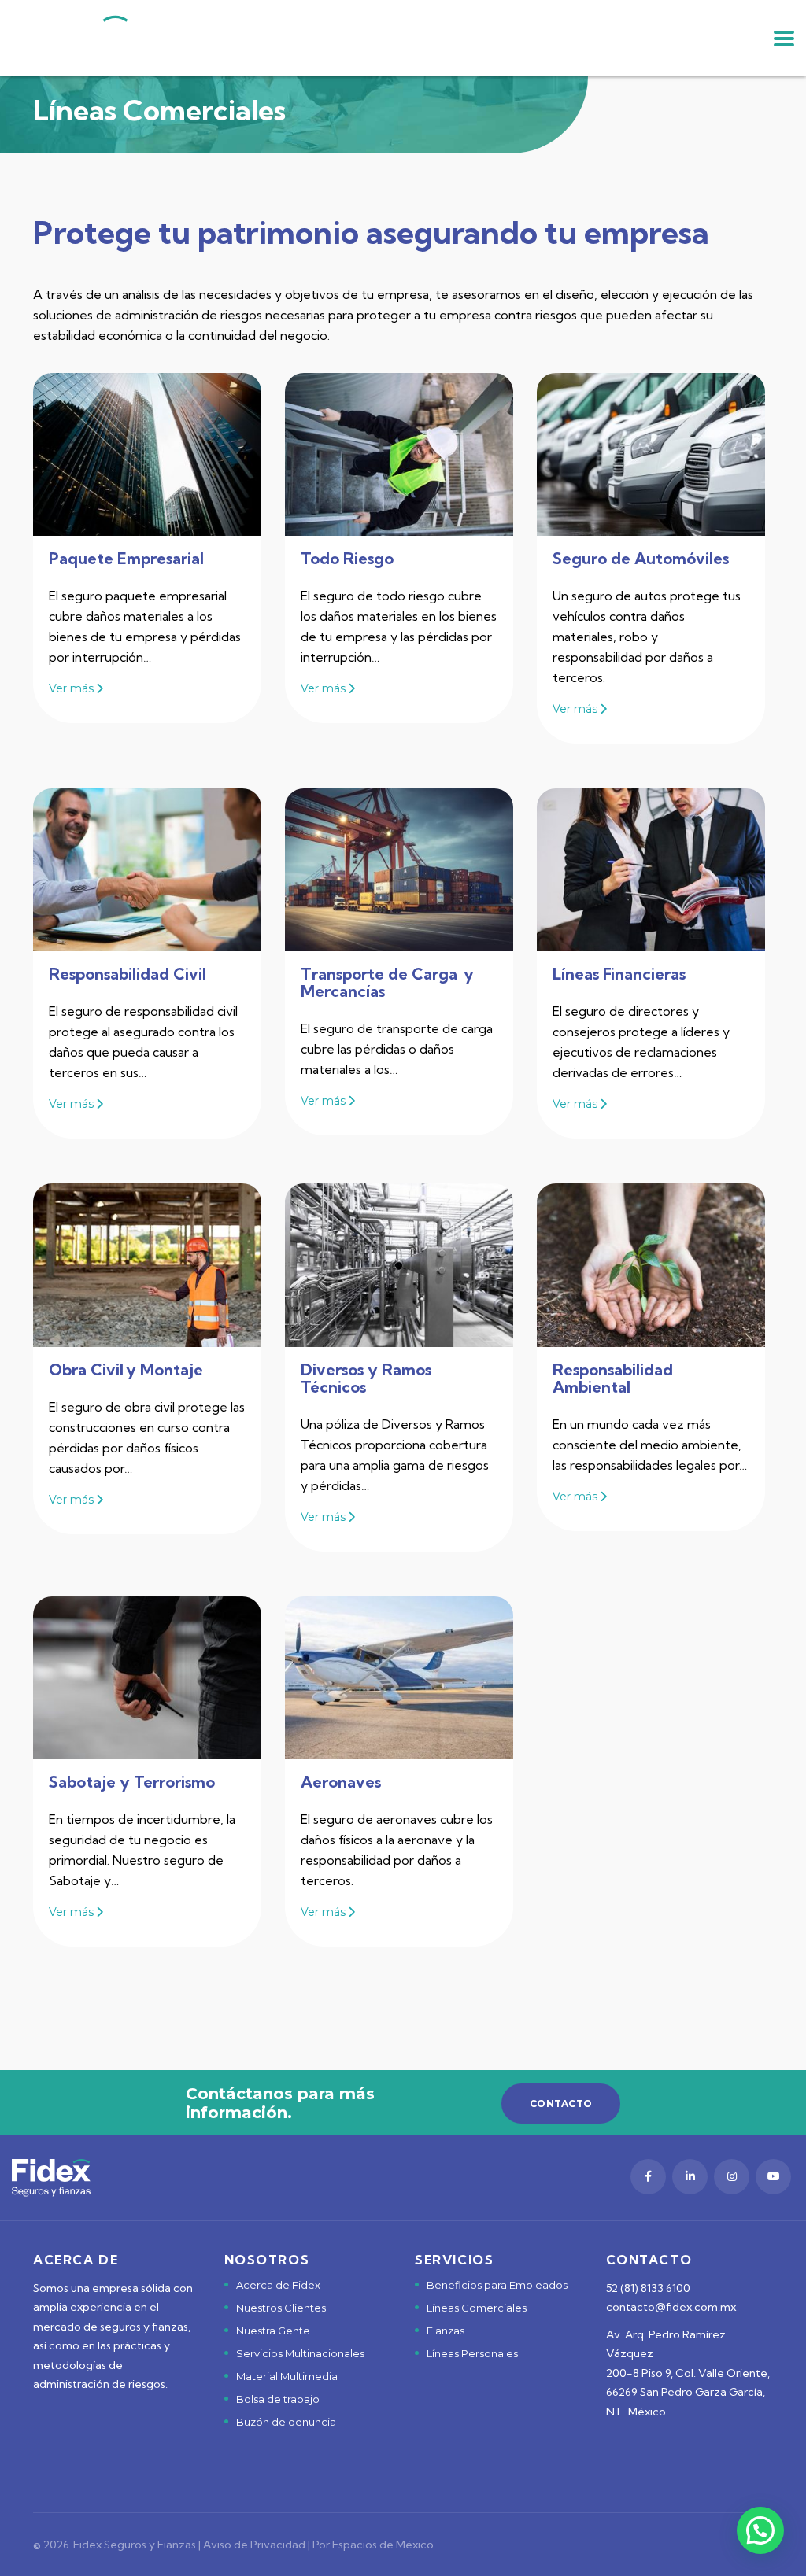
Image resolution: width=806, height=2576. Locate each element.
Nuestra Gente (273, 2331)
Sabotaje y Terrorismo (132, 1782)
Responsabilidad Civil (128, 974)
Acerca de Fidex (278, 2285)
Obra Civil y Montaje (126, 1369)
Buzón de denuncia (286, 2422)
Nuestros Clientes (281, 2308)
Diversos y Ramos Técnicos (366, 1378)
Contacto (561, 2104)
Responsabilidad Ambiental (613, 1378)
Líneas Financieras (619, 974)
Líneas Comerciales (477, 2308)
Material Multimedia (287, 2376)
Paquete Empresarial (126, 558)
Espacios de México (383, 2545)
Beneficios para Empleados (497, 2285)
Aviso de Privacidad (254, 2545)
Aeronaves (343, 1782)
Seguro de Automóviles (641, 558)
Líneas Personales (472, 2353)
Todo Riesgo (347, 558)
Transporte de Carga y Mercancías (387, 982)
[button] (760, 2530)
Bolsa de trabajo (278, 2399)
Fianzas (446, 2331)
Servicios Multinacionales (300, 2353)
